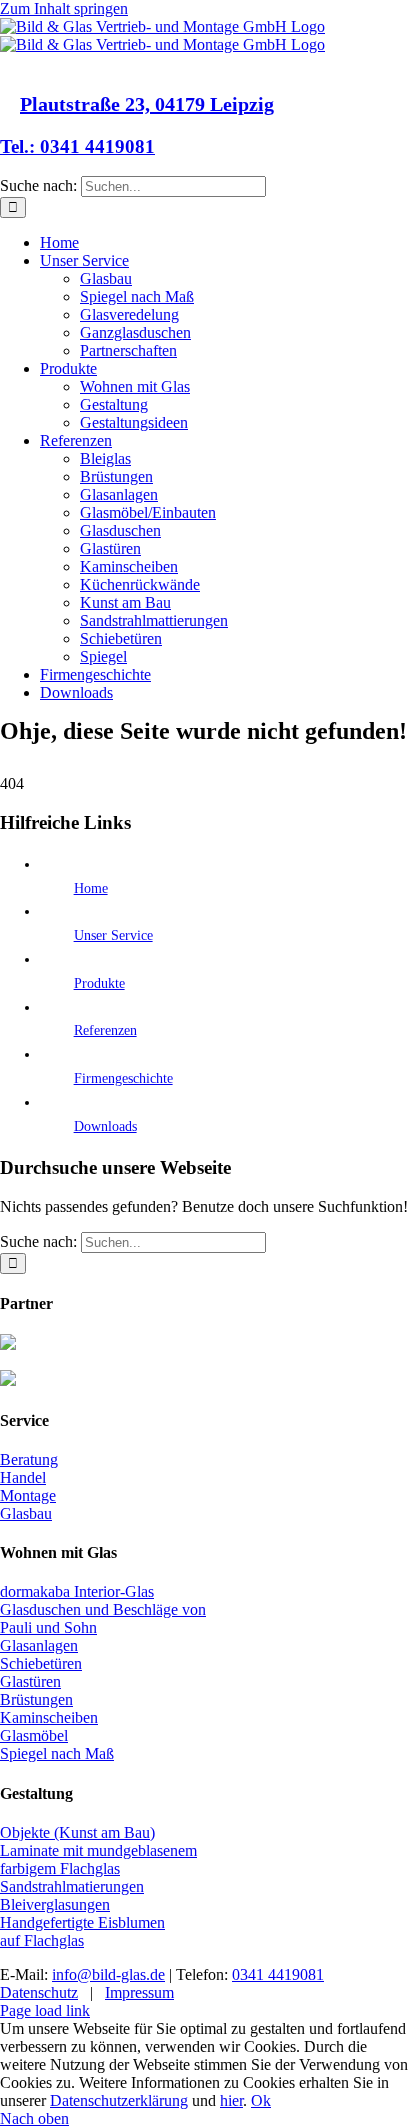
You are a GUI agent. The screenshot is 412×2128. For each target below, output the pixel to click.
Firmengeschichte (123, 1078)
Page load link (45, 2010)
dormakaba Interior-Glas (77, 1591)
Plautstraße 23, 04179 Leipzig (147, 104)
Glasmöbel (34, 1735)
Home (91, 888)
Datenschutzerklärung (119, 2100)
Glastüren (30, 1681)
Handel (23, 1477)
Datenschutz (39, 1992)
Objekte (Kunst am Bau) (77, 1832)
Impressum (139, 1992)
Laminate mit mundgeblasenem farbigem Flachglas (98, 1859)
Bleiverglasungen (55, 1904)
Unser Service (113, 935)
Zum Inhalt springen (64, 8)
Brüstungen (36, 1699)
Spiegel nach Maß (57, 1753)
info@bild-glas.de (108, 1974)
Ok (261, 2100)
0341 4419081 (278, 1974)
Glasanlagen (39, 1645)
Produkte (99, 983)
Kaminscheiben (49, 1717)
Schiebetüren (41, 1663)
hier (231, 2100)
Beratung (29, 1459)
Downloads (105, 1126)
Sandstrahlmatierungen (72, 1886)
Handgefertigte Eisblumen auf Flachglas (82, 1931)
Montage (28, 1495)
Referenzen (105, 1030)
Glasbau (26, 1513)
